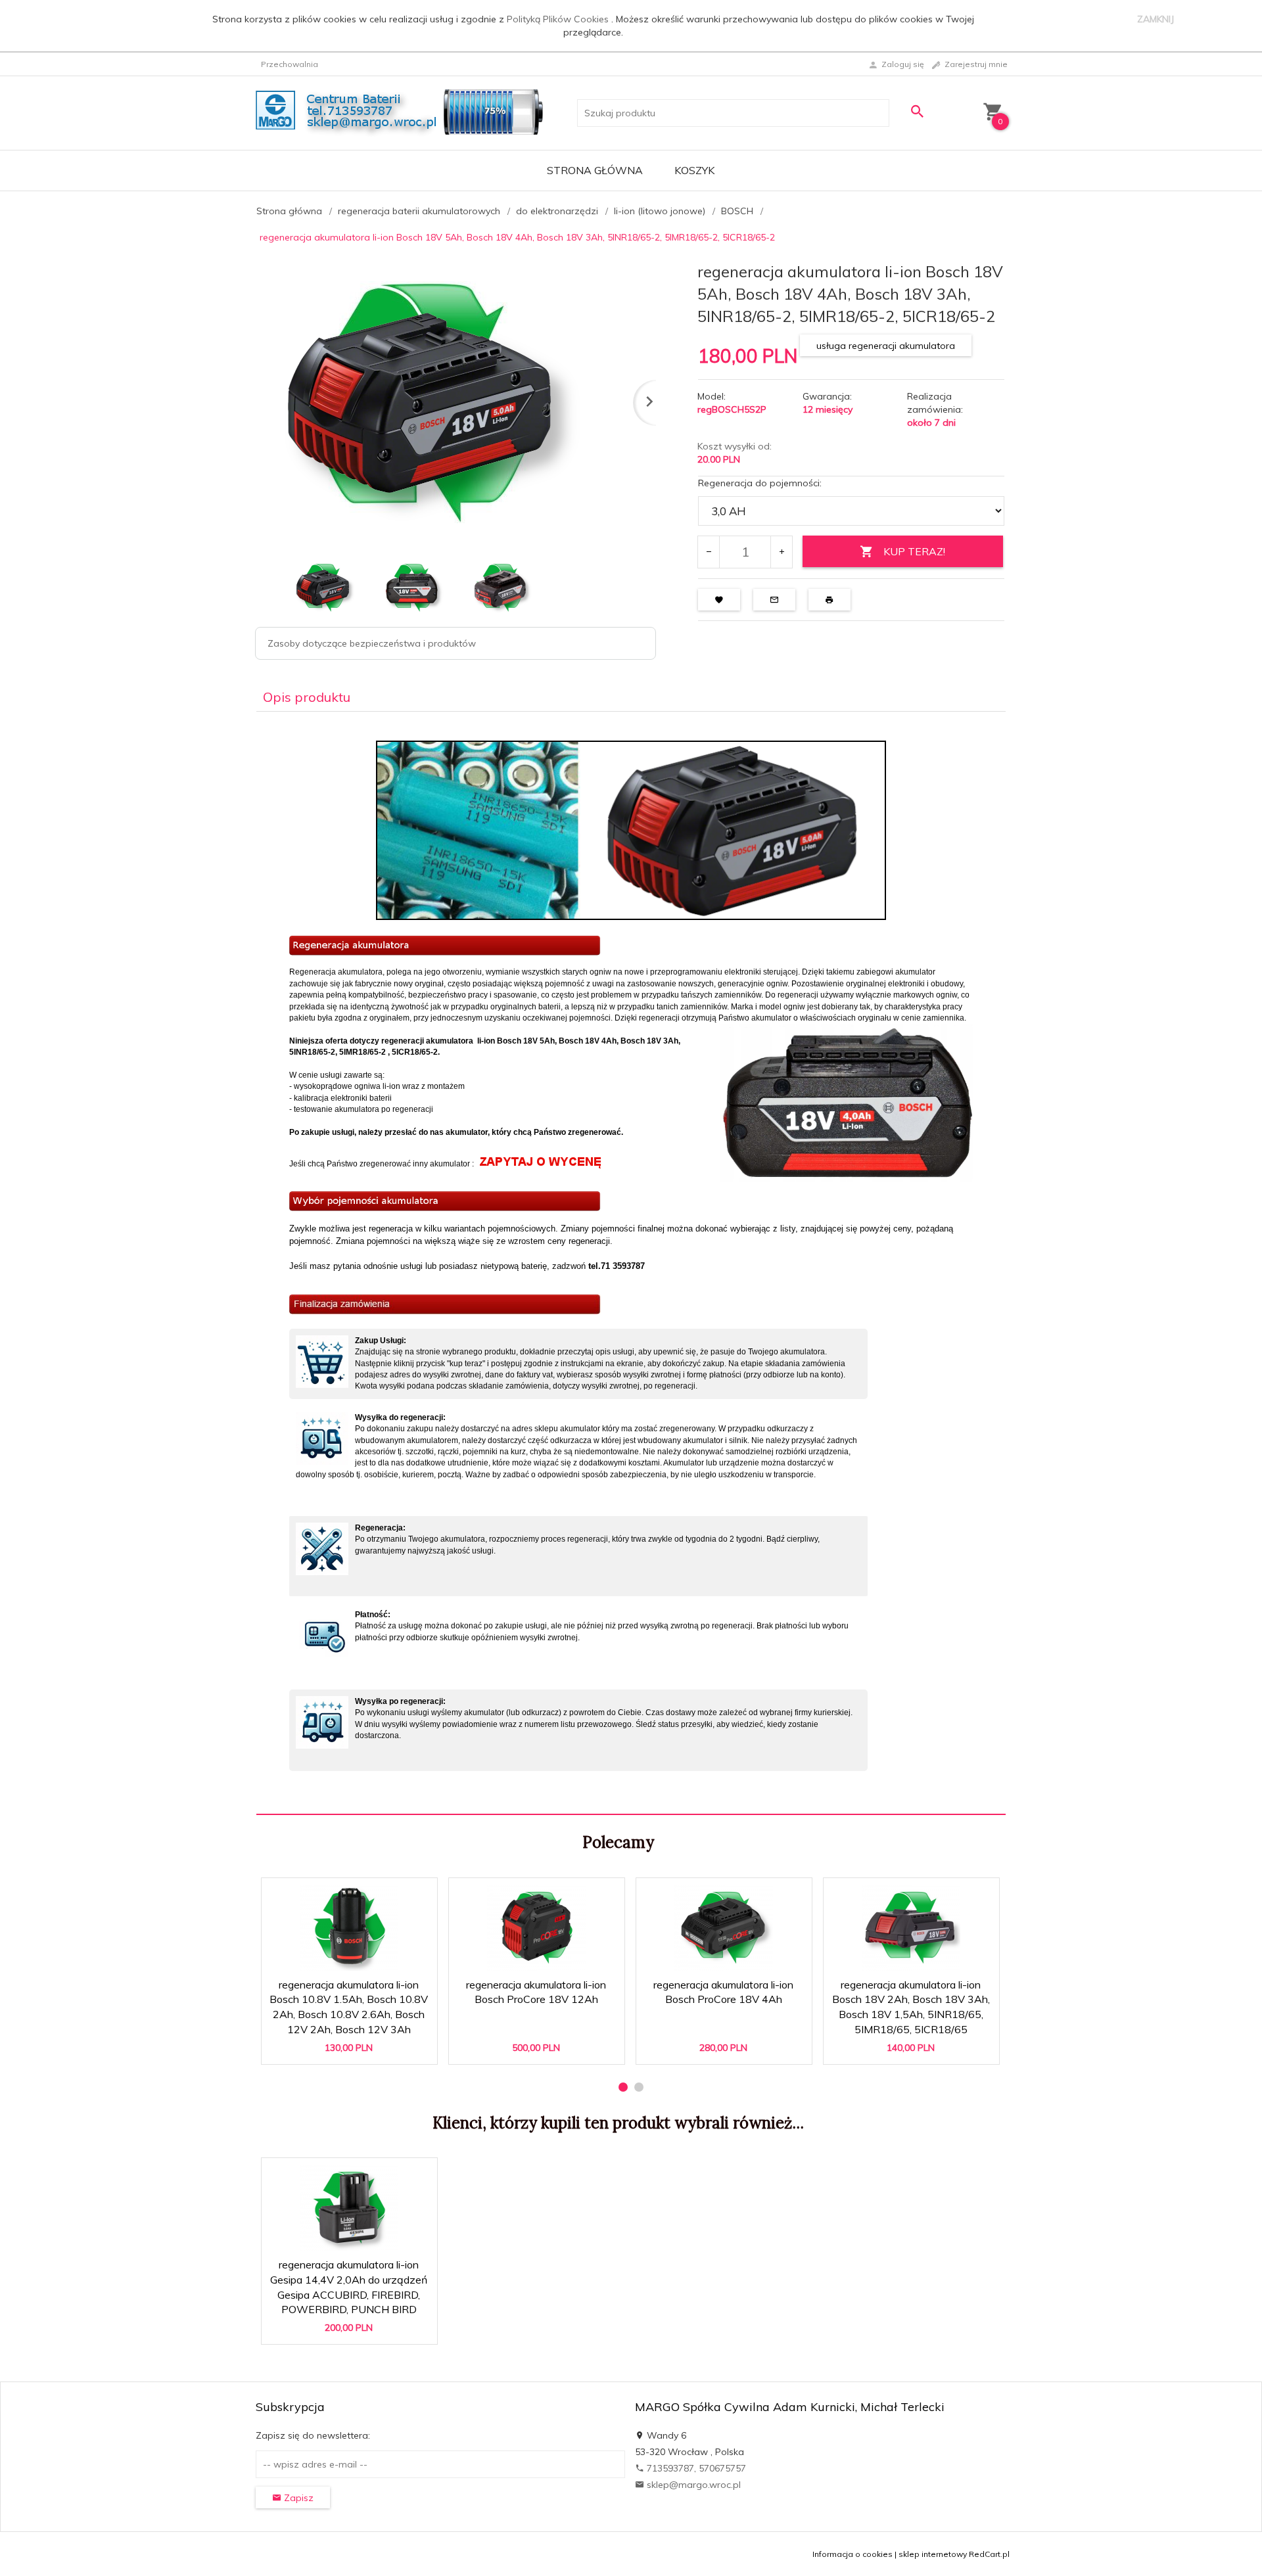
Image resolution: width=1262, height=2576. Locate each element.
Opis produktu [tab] (307, 697)
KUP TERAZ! (914, 551)
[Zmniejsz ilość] (709, 552)
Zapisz (297, 2498)
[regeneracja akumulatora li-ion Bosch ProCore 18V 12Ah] (536, 1928)
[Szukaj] (917, 111)
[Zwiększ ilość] (781, 552)
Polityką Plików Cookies (559, 19)
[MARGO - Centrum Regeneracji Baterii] (403, 112)
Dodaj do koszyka (354, 2048)
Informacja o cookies (853, 2554)
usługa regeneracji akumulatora (886, 346)
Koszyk (694, 170)
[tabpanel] (631, 1263)
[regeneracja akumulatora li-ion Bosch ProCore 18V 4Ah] (723, 1928)
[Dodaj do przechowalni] (418, 1894)
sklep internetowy (933, 2554)
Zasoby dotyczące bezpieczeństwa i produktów (372, 643)
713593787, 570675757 (695, 2468)
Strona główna (595, 170)
